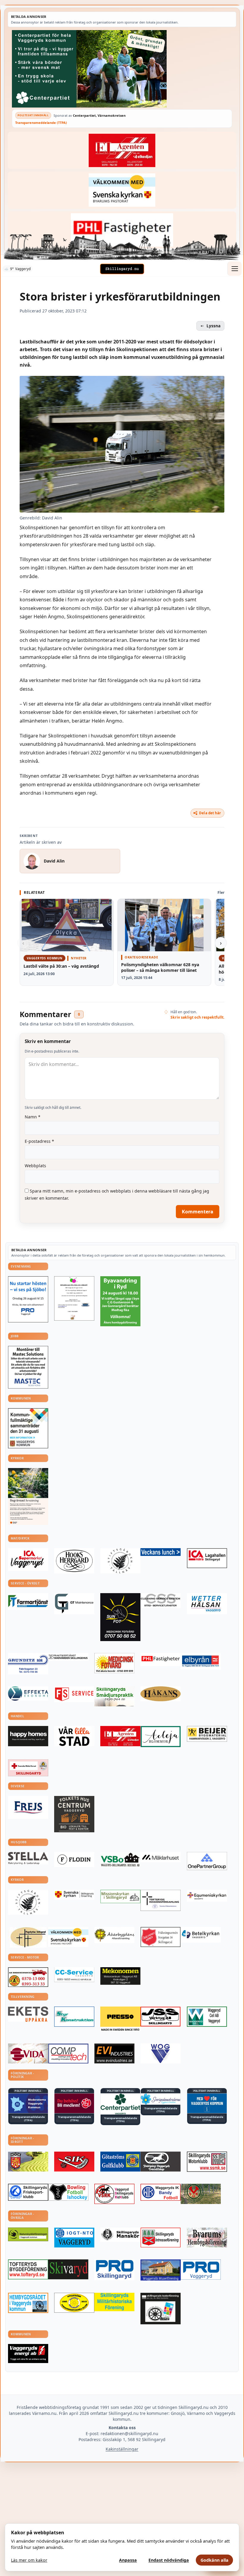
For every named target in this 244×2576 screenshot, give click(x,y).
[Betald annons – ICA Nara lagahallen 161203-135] (207, 1558)
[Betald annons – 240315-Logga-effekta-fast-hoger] (28, 1694)
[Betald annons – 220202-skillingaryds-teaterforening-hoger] (161, 2309)
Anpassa (128, 2560)
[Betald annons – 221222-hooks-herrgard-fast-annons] (74, 1561)
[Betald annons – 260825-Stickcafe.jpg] (74, 1298)
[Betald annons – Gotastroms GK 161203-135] (120, 2162)
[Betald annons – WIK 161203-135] (161, 2192)
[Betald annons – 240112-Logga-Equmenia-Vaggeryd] (207, 1896)
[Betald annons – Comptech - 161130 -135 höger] (68, 2053)
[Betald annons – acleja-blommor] (161, 1737)
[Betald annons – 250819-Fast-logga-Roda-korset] (28, 1768)
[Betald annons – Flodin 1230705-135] (74, 1860)
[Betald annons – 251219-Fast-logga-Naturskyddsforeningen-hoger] (28, 2234)
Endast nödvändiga (169, 2560)
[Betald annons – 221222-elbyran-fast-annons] (201, 1661)
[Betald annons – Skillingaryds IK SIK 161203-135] (74, 2162)
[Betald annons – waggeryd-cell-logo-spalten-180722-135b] (207, 2017)
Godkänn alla (215, 2560)
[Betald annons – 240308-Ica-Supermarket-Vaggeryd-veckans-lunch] (28, 1559)
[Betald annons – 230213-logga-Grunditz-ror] (28, 1664)
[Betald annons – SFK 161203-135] (28, 2192)
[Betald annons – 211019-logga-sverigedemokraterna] (161, 2099)
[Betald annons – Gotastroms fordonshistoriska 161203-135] (74, 2303)
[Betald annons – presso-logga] (120, 2019)
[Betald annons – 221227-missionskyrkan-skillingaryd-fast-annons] (120, 1897)
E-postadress (39, 1141)
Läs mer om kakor (29, 2560)
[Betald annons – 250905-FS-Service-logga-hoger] (74, 1694)
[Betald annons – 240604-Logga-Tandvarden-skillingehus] (68, 1657)
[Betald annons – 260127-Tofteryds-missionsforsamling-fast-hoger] (161, 1900)
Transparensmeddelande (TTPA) (41, 123)
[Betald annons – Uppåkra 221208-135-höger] (28, 2014)
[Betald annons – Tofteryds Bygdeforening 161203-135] (28, 2269)
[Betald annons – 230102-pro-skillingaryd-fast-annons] (114, 2270)
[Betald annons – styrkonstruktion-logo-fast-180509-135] (74, 2017)
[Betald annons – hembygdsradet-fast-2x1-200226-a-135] (28, 2303)
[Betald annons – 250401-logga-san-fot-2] (120, 1617)
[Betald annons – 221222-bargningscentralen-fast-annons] (28, 1977)
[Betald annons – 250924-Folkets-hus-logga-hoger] (74, 1814)
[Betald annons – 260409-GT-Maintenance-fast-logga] (74, 1604)
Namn (33, 1117)
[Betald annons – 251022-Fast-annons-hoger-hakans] (161, 1694)
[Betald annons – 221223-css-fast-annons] (161, 1601)
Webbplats (35, 1166)
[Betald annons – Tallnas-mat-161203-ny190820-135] (120, 1561)
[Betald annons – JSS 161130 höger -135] (161, 2017)
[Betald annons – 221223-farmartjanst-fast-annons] (28, 1601)
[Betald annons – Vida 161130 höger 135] (28, 2053)
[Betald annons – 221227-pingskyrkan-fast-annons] (28, 1937)
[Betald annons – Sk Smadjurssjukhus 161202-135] (114, 1696)
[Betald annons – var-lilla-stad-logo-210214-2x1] (74, 1736)
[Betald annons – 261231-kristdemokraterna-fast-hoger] (207, 2103)
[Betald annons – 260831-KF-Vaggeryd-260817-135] (28, 1428)
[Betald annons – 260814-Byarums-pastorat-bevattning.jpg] (28, 1496)
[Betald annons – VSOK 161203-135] (201, 2194)
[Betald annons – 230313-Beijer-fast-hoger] (207, 1734)
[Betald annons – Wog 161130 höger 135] (161, 2053)
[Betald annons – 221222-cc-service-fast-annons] (74, 1975)
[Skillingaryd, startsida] (122, 269)
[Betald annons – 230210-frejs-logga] (28, 1807)
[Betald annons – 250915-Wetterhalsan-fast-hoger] (207, 1604)
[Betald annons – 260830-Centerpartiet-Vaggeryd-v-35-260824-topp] (122, 69)
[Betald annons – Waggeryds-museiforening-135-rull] (161, 2270)
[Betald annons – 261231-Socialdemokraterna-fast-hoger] (74, 2103)
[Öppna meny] (234, 269)
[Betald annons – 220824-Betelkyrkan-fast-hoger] (201, 1935)
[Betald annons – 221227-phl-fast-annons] (122, 230)
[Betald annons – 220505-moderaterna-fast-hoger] (28, 2103)
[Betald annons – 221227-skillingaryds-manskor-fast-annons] (120, 2235)
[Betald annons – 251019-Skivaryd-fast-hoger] (68, 2269)
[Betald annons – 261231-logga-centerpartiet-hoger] (120, 2104)
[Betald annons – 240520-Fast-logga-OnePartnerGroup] (207, 1861)
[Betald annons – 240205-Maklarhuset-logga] (161, 1857)
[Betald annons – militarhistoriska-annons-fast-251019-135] (114, 2302)
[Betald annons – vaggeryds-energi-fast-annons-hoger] (28, 2354)
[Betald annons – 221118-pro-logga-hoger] (201, 2270)
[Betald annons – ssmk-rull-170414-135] (207, 2162)
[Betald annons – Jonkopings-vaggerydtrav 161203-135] (161, 2162)
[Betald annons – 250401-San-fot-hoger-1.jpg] (114, 1663)
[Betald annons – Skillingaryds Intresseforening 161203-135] (161, 2238)
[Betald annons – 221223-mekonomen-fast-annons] (120, 1976)
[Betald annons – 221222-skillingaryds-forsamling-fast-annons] (74, 1895)
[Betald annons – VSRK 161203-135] (114, 2194)
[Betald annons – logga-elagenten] (122, 150)
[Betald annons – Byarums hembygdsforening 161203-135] (207, 2238)
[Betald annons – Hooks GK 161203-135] (28, 2162)
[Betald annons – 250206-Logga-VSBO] (120, 1860)
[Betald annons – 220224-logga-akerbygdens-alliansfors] (114, 1935)
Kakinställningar (122, 2449)
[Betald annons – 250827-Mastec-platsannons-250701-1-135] (28, 1367)
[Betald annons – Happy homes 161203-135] (28, 1736)
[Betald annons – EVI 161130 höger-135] (114, 2053)
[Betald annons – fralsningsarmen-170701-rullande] (161, 1937)
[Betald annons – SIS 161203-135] (68, 2192)
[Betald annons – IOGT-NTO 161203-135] (74, 2238)
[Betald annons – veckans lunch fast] (161, 1552)
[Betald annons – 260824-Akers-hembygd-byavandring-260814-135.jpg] (120, 1301)
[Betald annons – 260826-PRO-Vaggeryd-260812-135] (28, 1299)
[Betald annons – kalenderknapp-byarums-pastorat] (122, 190)
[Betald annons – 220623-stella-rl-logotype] (28, 1858)
